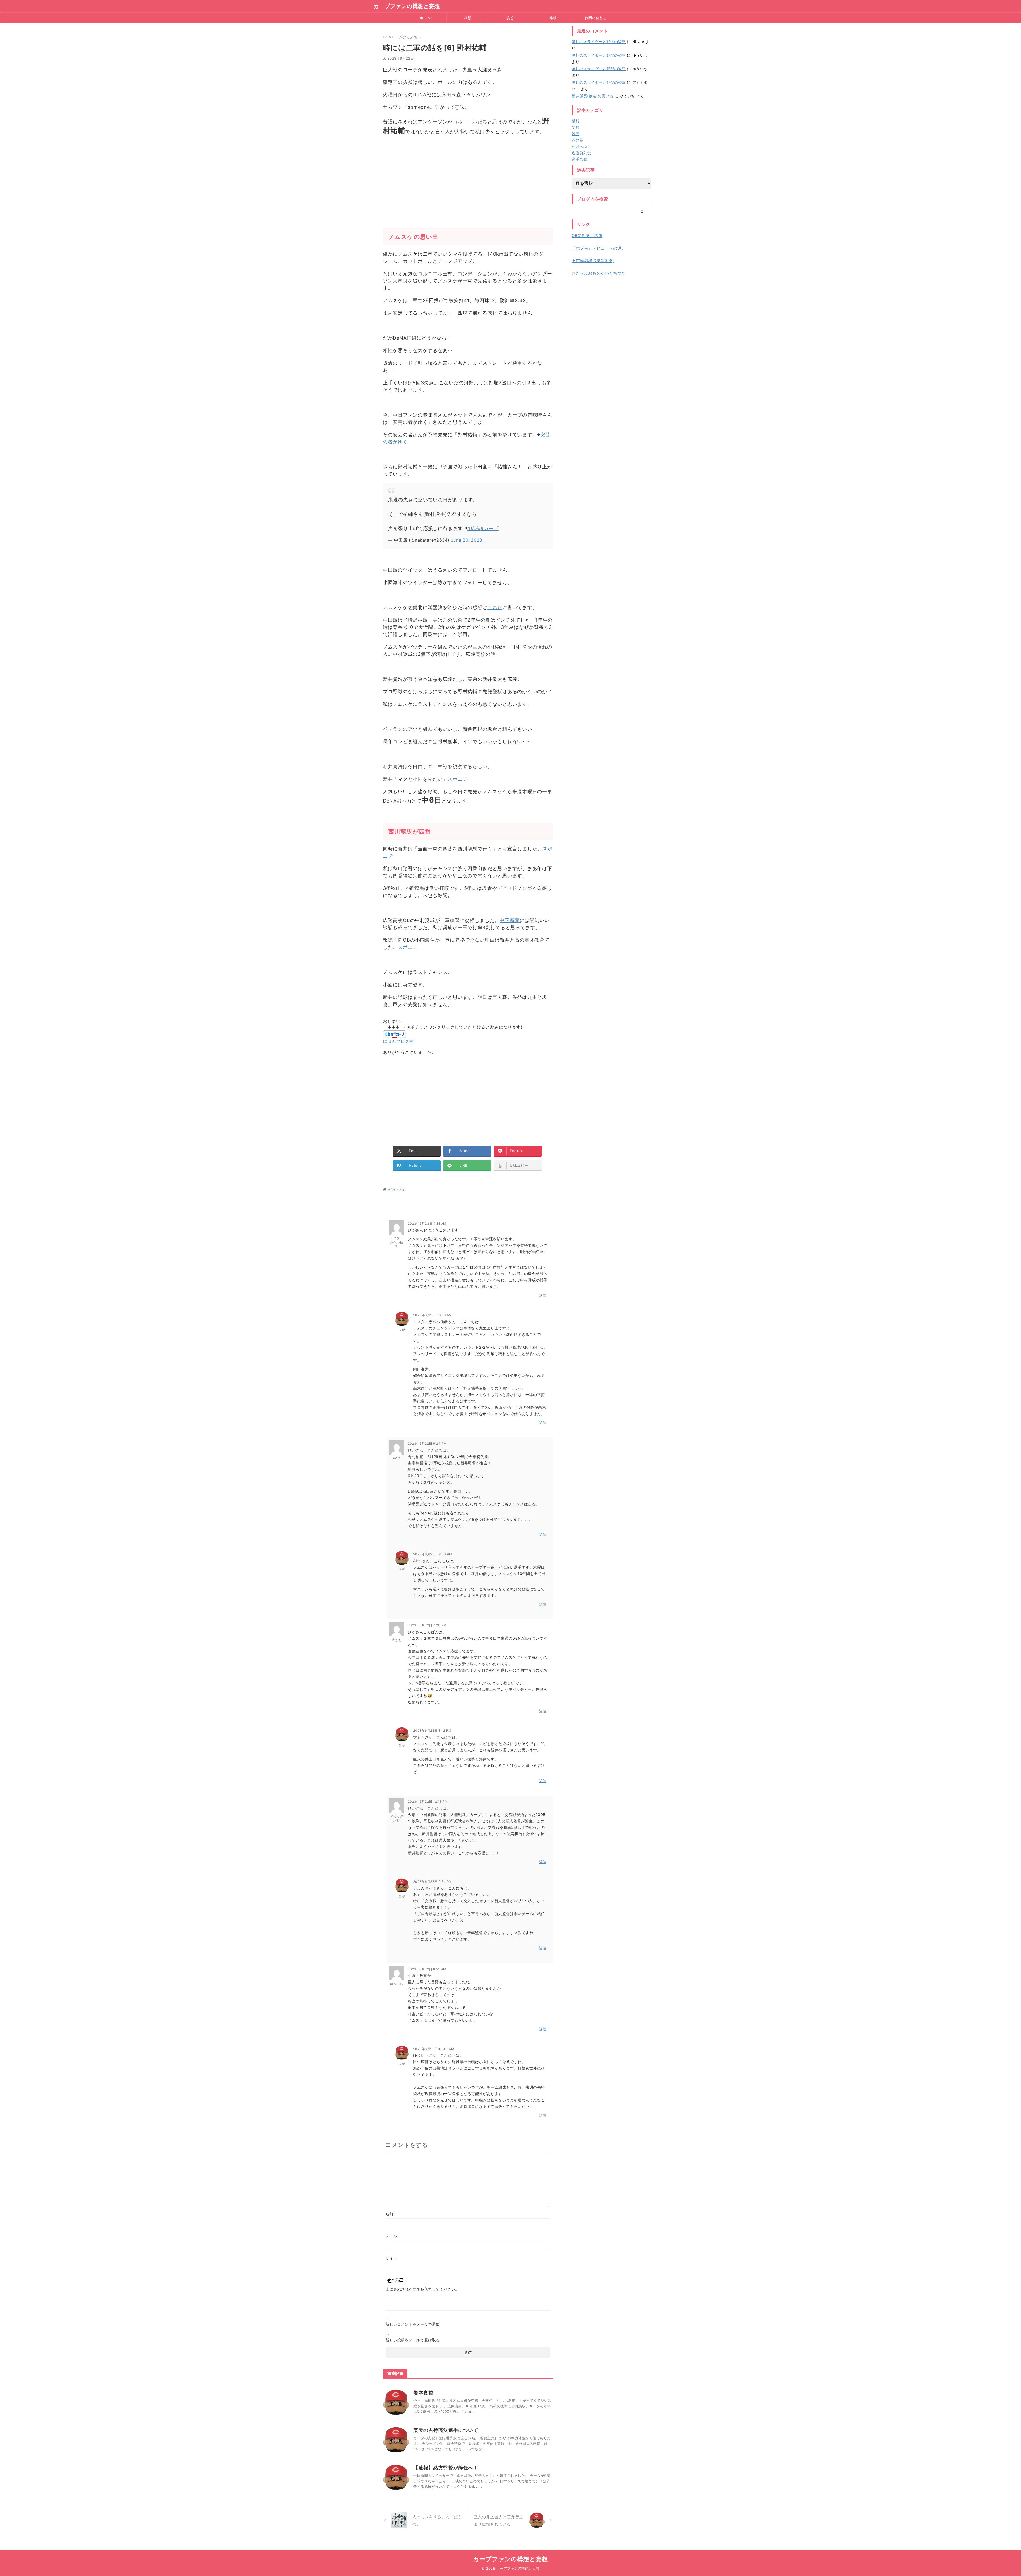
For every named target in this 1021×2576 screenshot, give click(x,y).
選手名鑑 (579, 159)
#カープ (489, 528)
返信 (543, 1295)
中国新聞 (510, 920)
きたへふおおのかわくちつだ (599, 273)
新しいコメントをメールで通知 (413, 2324)
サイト (391, 2258)
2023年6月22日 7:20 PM (427, 1625)
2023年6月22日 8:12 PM (432, 1731)
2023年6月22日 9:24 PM (427, 1443)
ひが (402, 1330)
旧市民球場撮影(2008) (593, 261)
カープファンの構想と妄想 (407, 6)
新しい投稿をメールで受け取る (413, 2340)
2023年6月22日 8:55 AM (427, 1969)
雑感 (553, 18)
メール (391, 2236)
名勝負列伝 (581, 153)
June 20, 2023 (467, 540)
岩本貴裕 (423, 2393)
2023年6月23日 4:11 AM (427, 1223)
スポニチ (457, 779)
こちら (495, 607)
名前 (389, 2214)
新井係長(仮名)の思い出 (593, 96)
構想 (468, 18)
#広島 (474, 528)
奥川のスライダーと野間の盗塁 (599, 42)
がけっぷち (397, 1190)
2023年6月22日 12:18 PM (428, 1802)
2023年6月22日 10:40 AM (434, 2049)
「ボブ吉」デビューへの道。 (599, 248)
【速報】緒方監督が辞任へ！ (446, 2468)
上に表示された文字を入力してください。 (422, 2289)
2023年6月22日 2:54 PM (433, 1882)
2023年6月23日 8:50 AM (433, 1554)
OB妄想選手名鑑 (587, 236)
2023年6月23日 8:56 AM (433, 1315)
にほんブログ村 (398, 1041)
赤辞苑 (578, 140)
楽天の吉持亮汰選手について (446, 2430)
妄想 (510, 18)
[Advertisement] (468, 178)
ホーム (425, 18)
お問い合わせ (595, 18)
